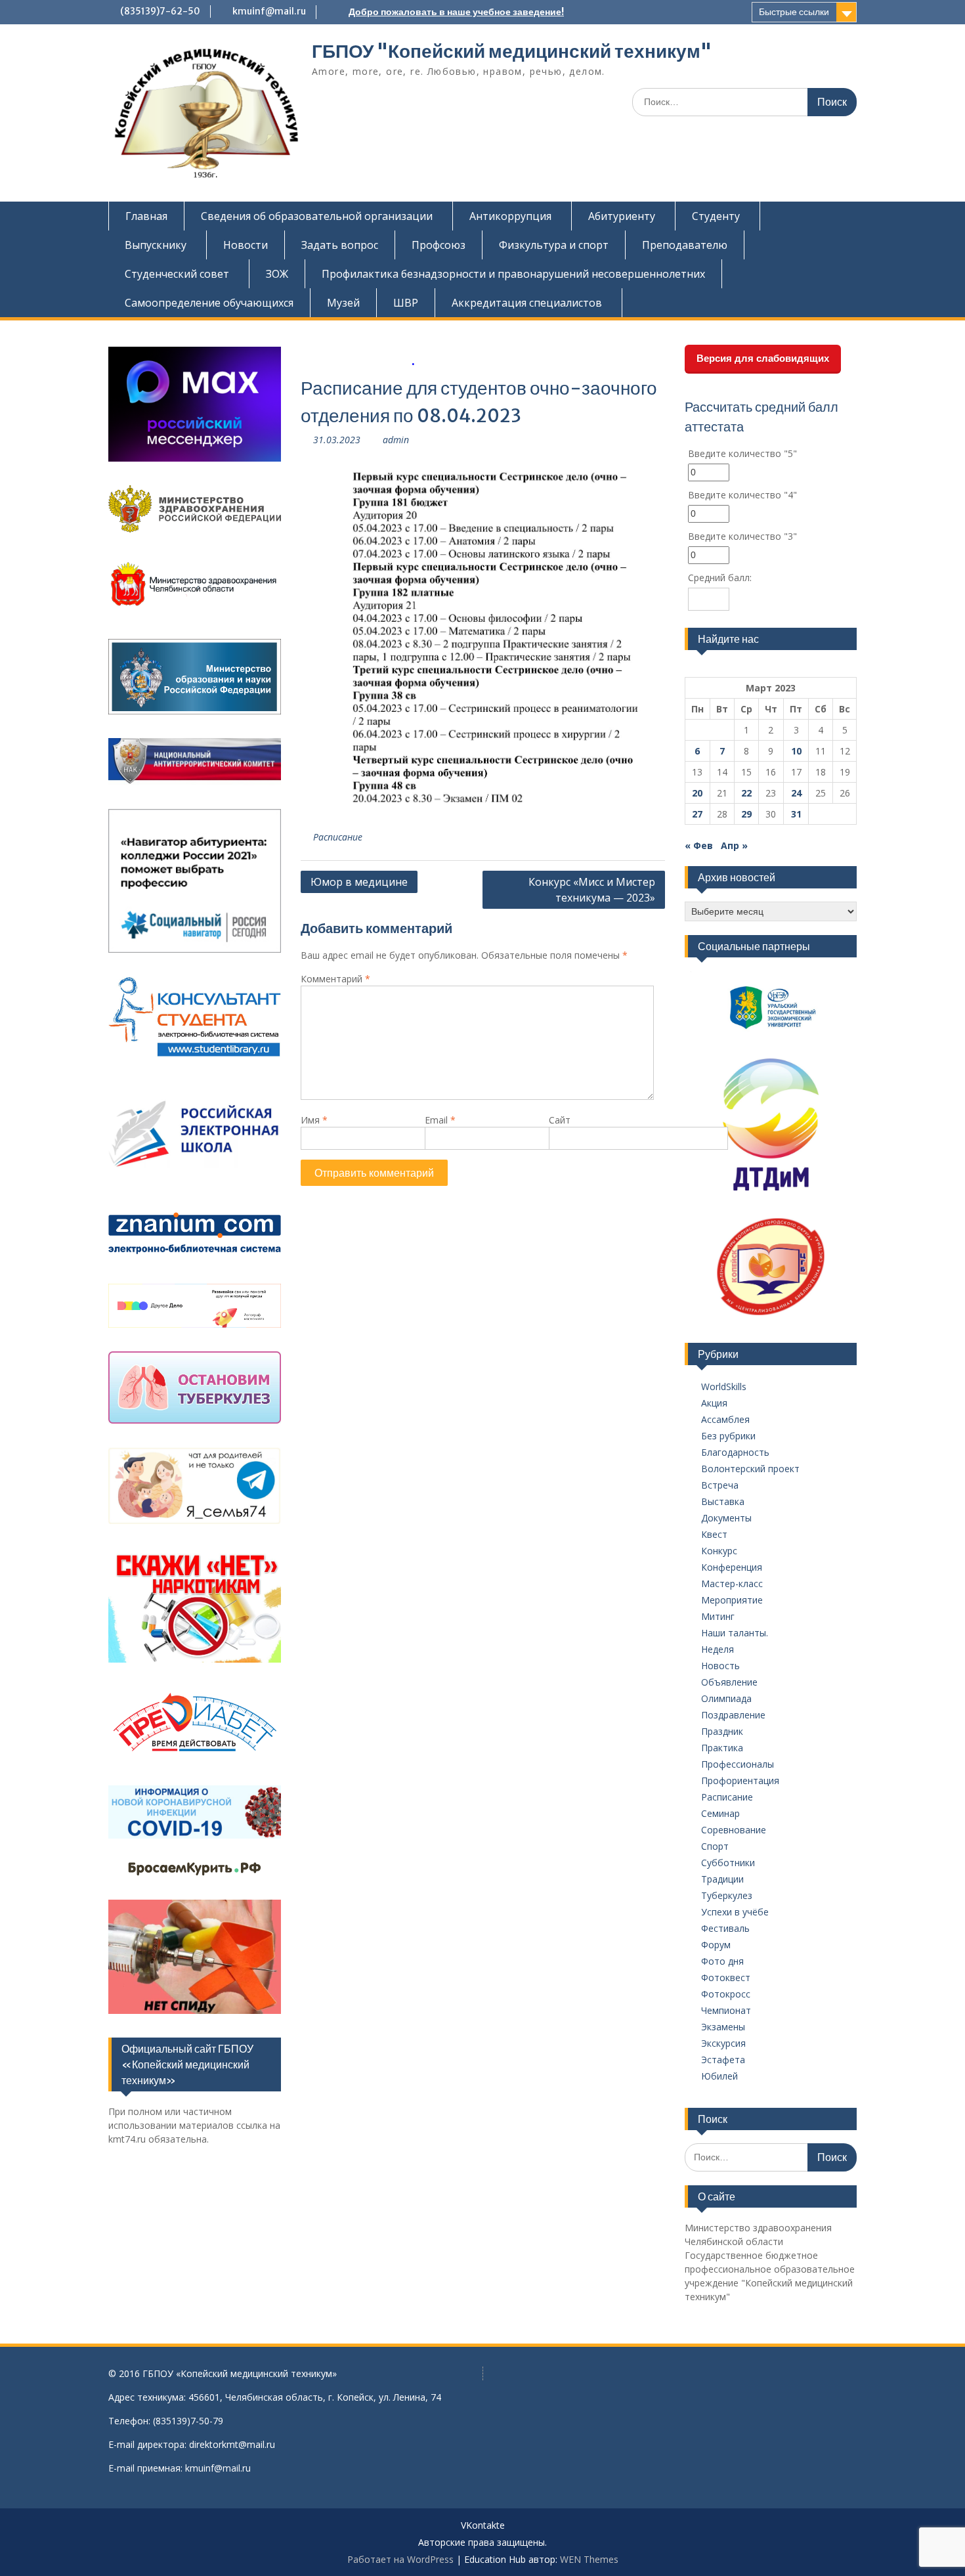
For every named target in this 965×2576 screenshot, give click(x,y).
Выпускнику (156, 245)
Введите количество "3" (742, 536)
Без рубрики (728, 1436)
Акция (714, 1403)
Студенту (716, 216)
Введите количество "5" (742, 453)
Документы (726, 1518)
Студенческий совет (177, 274)
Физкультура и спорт (554, 245)
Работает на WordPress (400, 2559)
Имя (314, 1120)
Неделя (718, 1649)
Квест (714, 1534)
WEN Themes (589, 2559)
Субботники (728, 1863)
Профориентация (740, 1780)
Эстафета (723, 2060)
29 (746, 814)
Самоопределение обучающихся (209, 303)
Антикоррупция (510, 216)
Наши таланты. (735, 1633)
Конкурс (719, 1551)
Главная (146, 216)
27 (697, 814)
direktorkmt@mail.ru (232, 2444)
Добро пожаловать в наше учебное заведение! (456, 12)
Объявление (729, 1682)
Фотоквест (726, 1977)
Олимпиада (726, 1698)
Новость (720, 1666)
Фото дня (722, 1961)
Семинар (720, 1813)
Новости (246, 245)
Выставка (723, 1501)
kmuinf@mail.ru (269, 11)
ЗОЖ (277, 274)
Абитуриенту (622, 216)
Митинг (718, 1616)
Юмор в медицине (359, 882)
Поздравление (733, 1715)
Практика (722, 1748)
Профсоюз (439, 245)
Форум (716, 1945)
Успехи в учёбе (735, 1912)
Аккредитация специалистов (527, 303)
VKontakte (483, 2526)
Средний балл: (720, 578)
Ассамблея (725, 1419)
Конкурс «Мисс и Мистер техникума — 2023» (592, 890)
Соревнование (734, 1830)
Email (440, 1120)
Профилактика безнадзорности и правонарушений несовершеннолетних (513, 274)
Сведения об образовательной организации (317, 216)
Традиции (722, 1879)
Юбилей (719, 2076)
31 (796, 814)
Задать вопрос (340, 245)
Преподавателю (685, 245)
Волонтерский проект (750, 1469)
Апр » (734, 845)
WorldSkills (724, 1386)
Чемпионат (726, 2010)
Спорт (715, 1846)
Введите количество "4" (742, 495)
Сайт (560, 1120)
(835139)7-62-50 (160, 11)
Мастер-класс (732, 1583)
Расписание (338, 837)
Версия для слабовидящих (763, 358)
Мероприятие (732, 1600)
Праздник (722, 1731)
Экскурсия (723, 2043)
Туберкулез (727, 1895)
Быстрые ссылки (794, 12)
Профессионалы (738, 1764)
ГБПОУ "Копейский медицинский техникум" (512, 51)
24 (796, 793)
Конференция (732, 1567)
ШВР (406, 303)
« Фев (699, 845)
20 (697, 793)
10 (796, 751)
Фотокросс (726, 1994)
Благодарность (735, 1452)
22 (746, 793)
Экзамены (723, 2027)
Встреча (720, 1485)
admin (396, 440)
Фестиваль (725, 1928)
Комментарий (335, 979)
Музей (343, 303)
